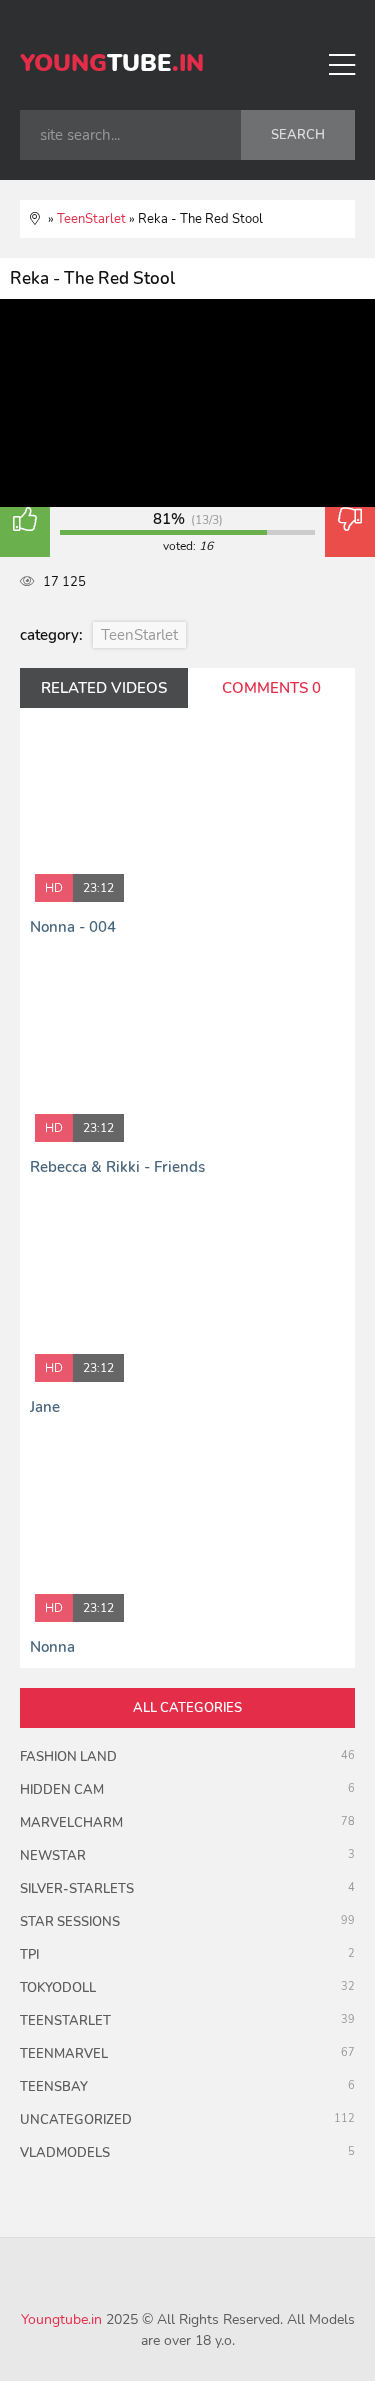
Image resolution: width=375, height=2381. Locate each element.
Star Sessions (70, 1922)
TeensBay (54, 2087)
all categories (187, 1708)
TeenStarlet (139, 635)
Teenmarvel (64, 2054)
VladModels (65, 2153)
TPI (29, 1955)
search (298, 135)
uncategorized (76, 2120)
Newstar (53, 1856)
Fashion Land (68, 1757)
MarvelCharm (71, 1823)
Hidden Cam (62, 1790)
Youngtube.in (61, 2319)
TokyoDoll (58, 1988)
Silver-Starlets (77, 1889)
